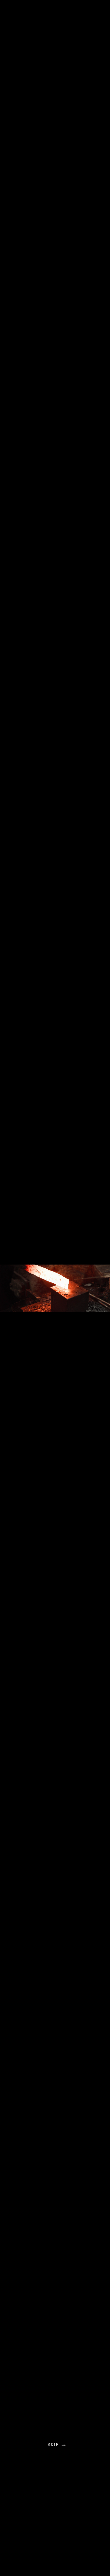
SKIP (53, 2445)
